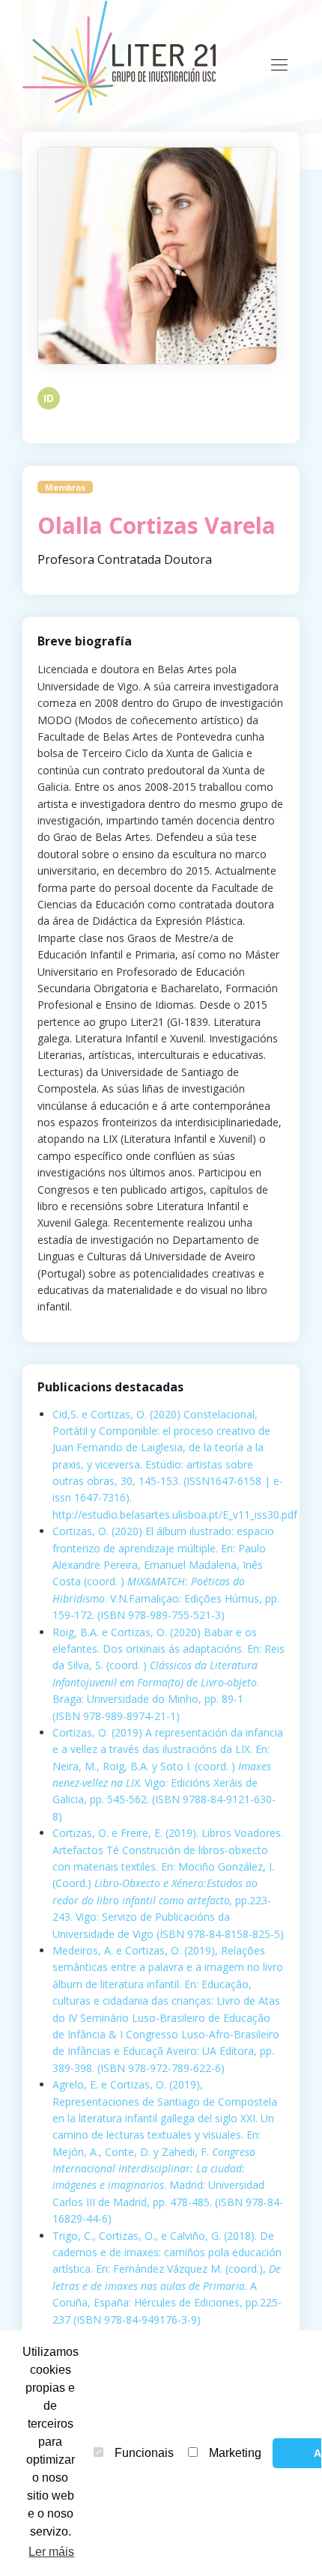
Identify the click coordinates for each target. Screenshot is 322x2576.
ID (49, 398)
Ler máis (51, 2552)
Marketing (235, 2453)
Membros (65, 487)
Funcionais (144, 2453)
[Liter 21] (124, 56)
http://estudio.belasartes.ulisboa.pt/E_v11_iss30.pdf (175, 1515)
